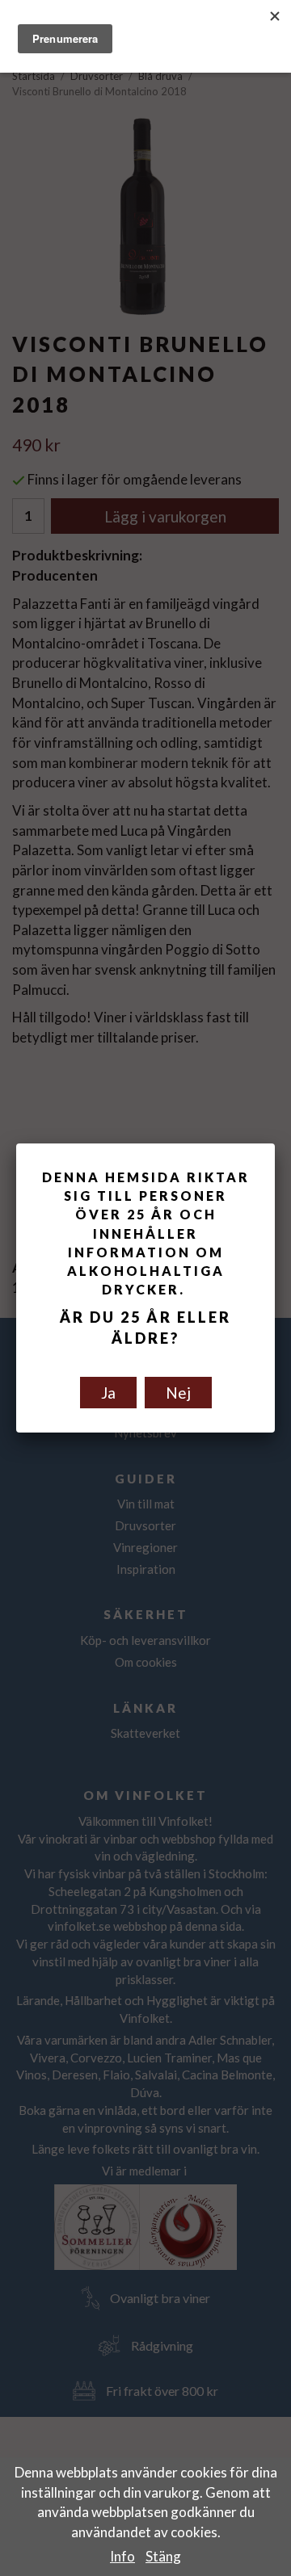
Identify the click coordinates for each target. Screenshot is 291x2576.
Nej (178, 1393)
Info (122, 2556)
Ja (108, 1393)
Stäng (163, 2556)
